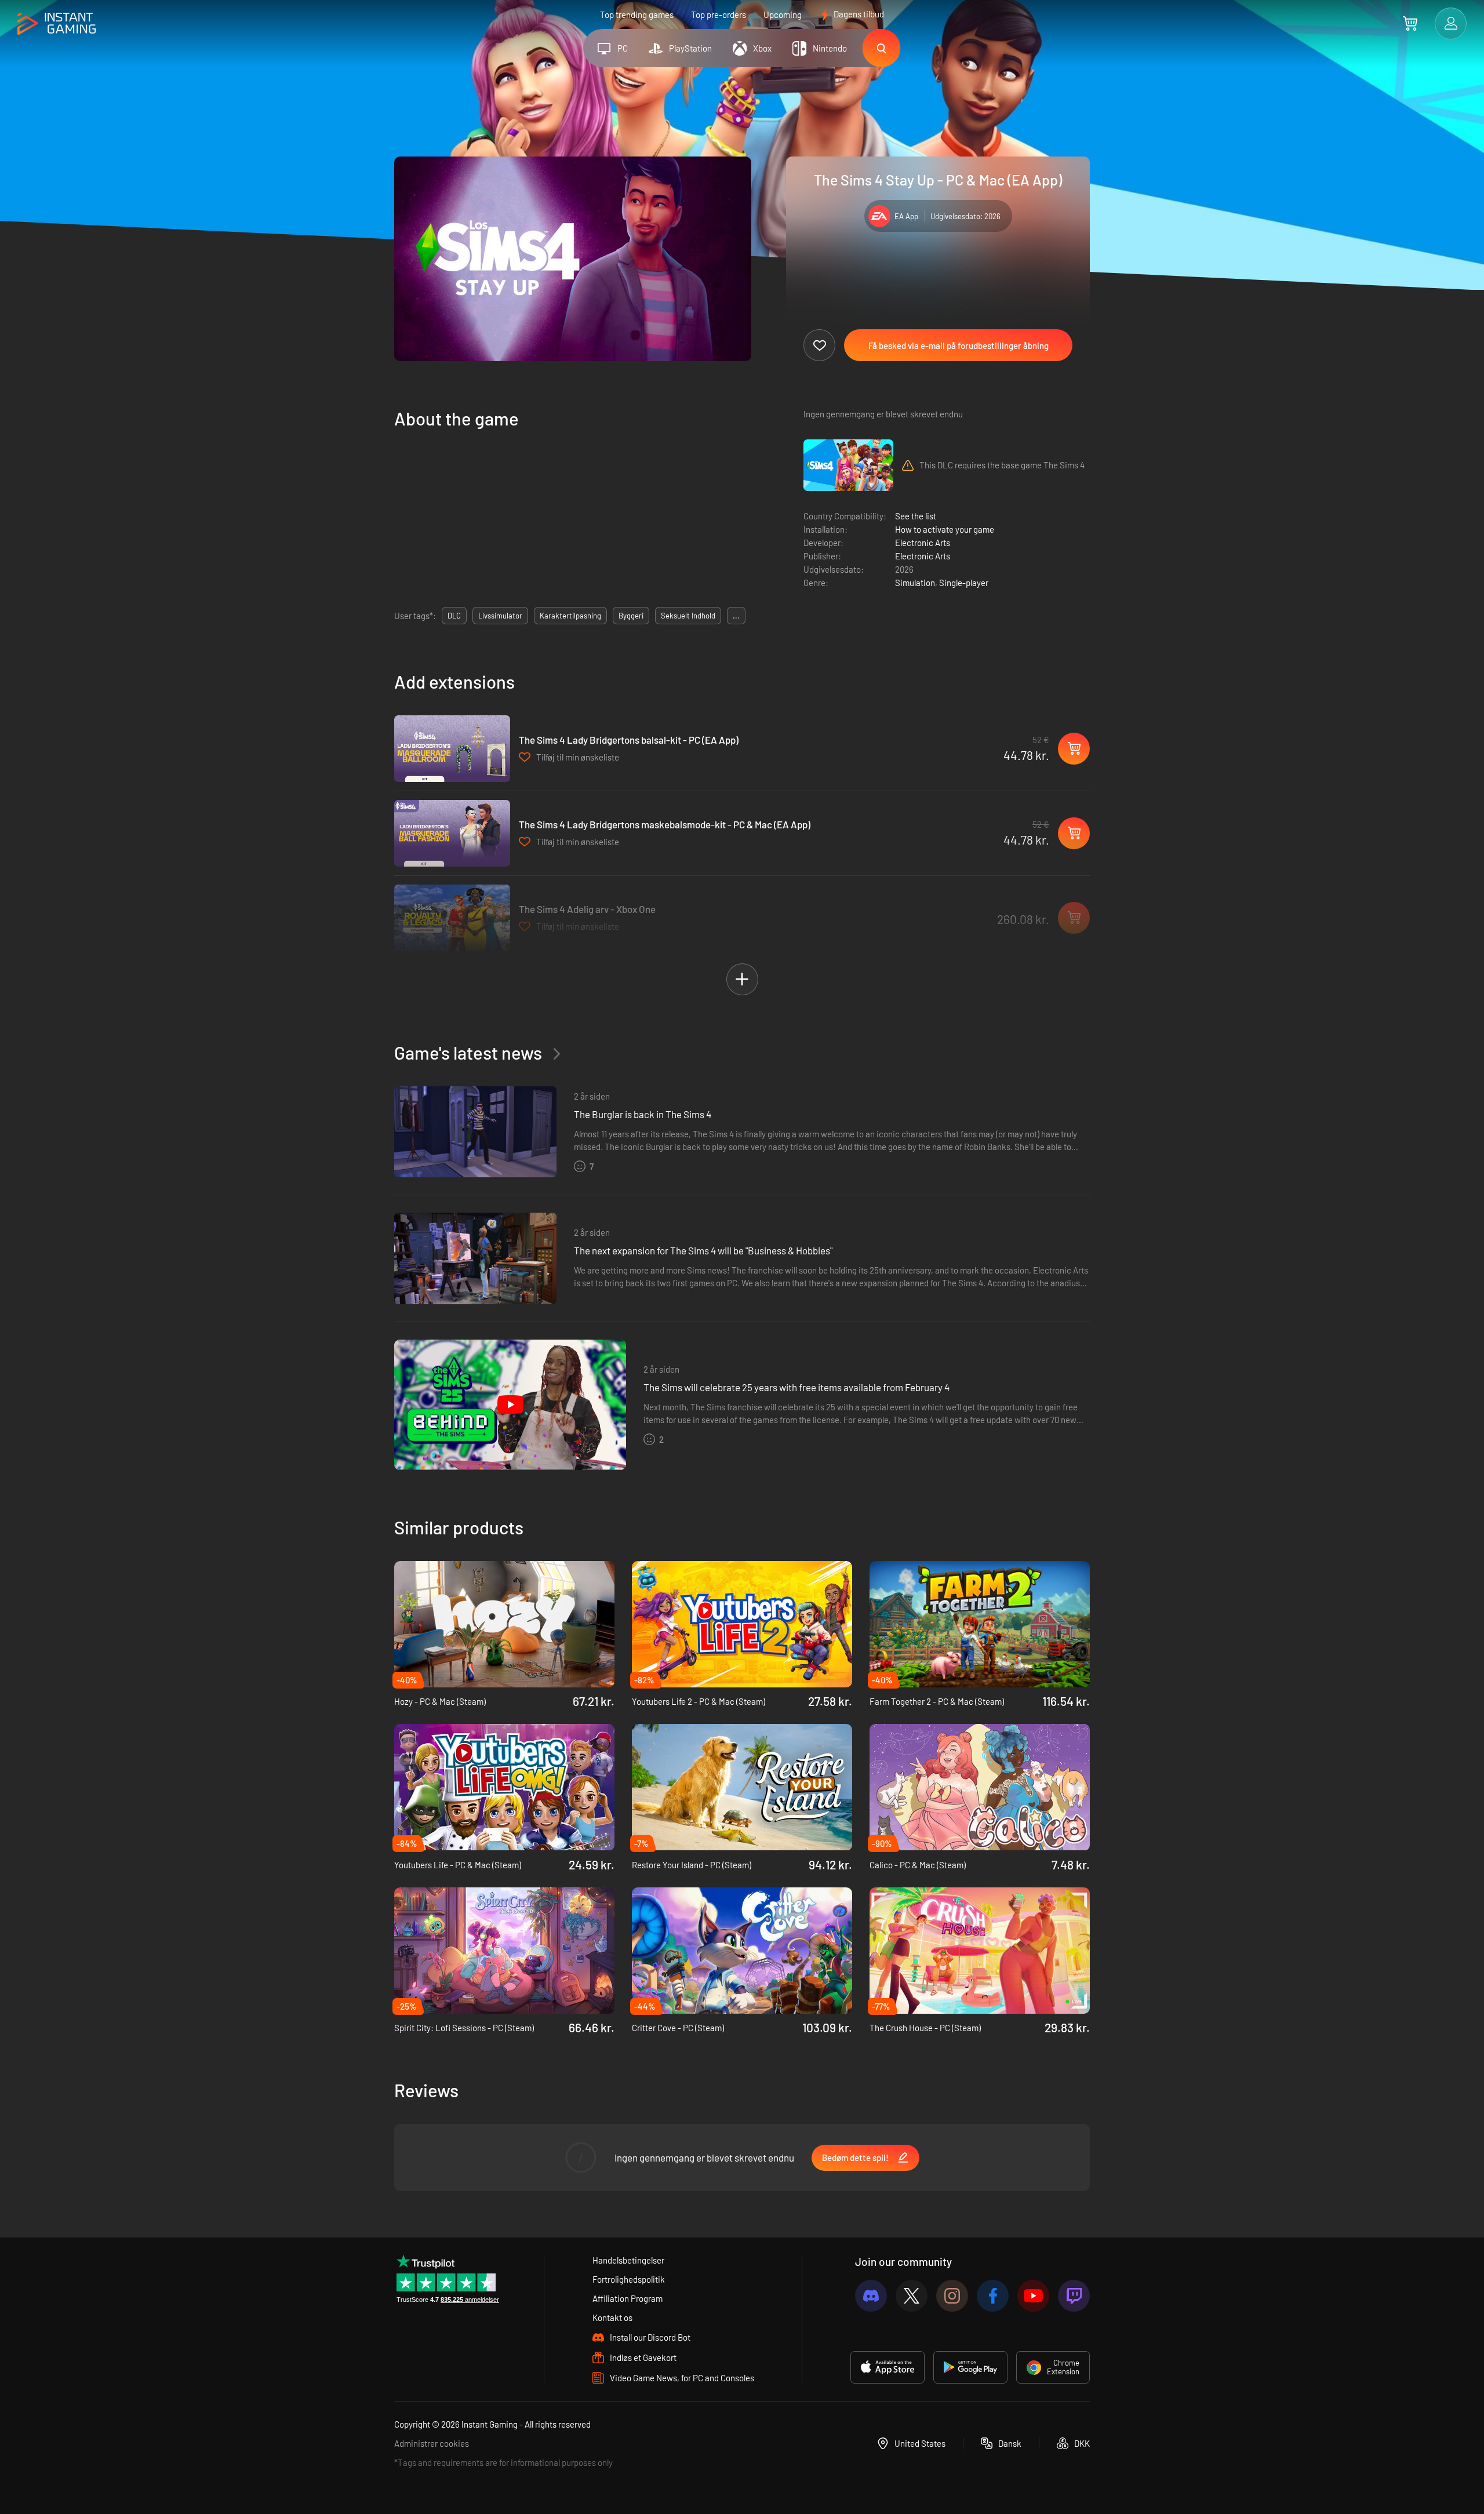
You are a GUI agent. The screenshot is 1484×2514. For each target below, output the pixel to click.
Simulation (915, 583)
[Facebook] (993, 2296)
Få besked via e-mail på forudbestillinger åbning (959, 345)
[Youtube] (1033, 2296)
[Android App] (970, 2367)
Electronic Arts (923, 543)
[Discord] (871, 2296)
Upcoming (783, 14)
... (736, 616)
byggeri (631, 616)
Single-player (964, 583)
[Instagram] (952, 2296)
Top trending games (637, 14)
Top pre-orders (719, 14)
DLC (454, 616)
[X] (912, 2296)
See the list (916, 516)
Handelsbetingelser (628, 2260)
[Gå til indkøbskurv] (1410, 23)
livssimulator (500, 616)
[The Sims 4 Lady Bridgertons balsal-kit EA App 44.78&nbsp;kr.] (452, 749)
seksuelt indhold (688, 616)
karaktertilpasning (570, 616)
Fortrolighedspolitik (629, 2279)
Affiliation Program (628, 2298)
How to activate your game (945, 529)
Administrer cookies (432, 2443)
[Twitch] (1074, 2296)
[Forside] (57, 24)
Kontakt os (612, 2317)
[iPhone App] (888, 2367)
